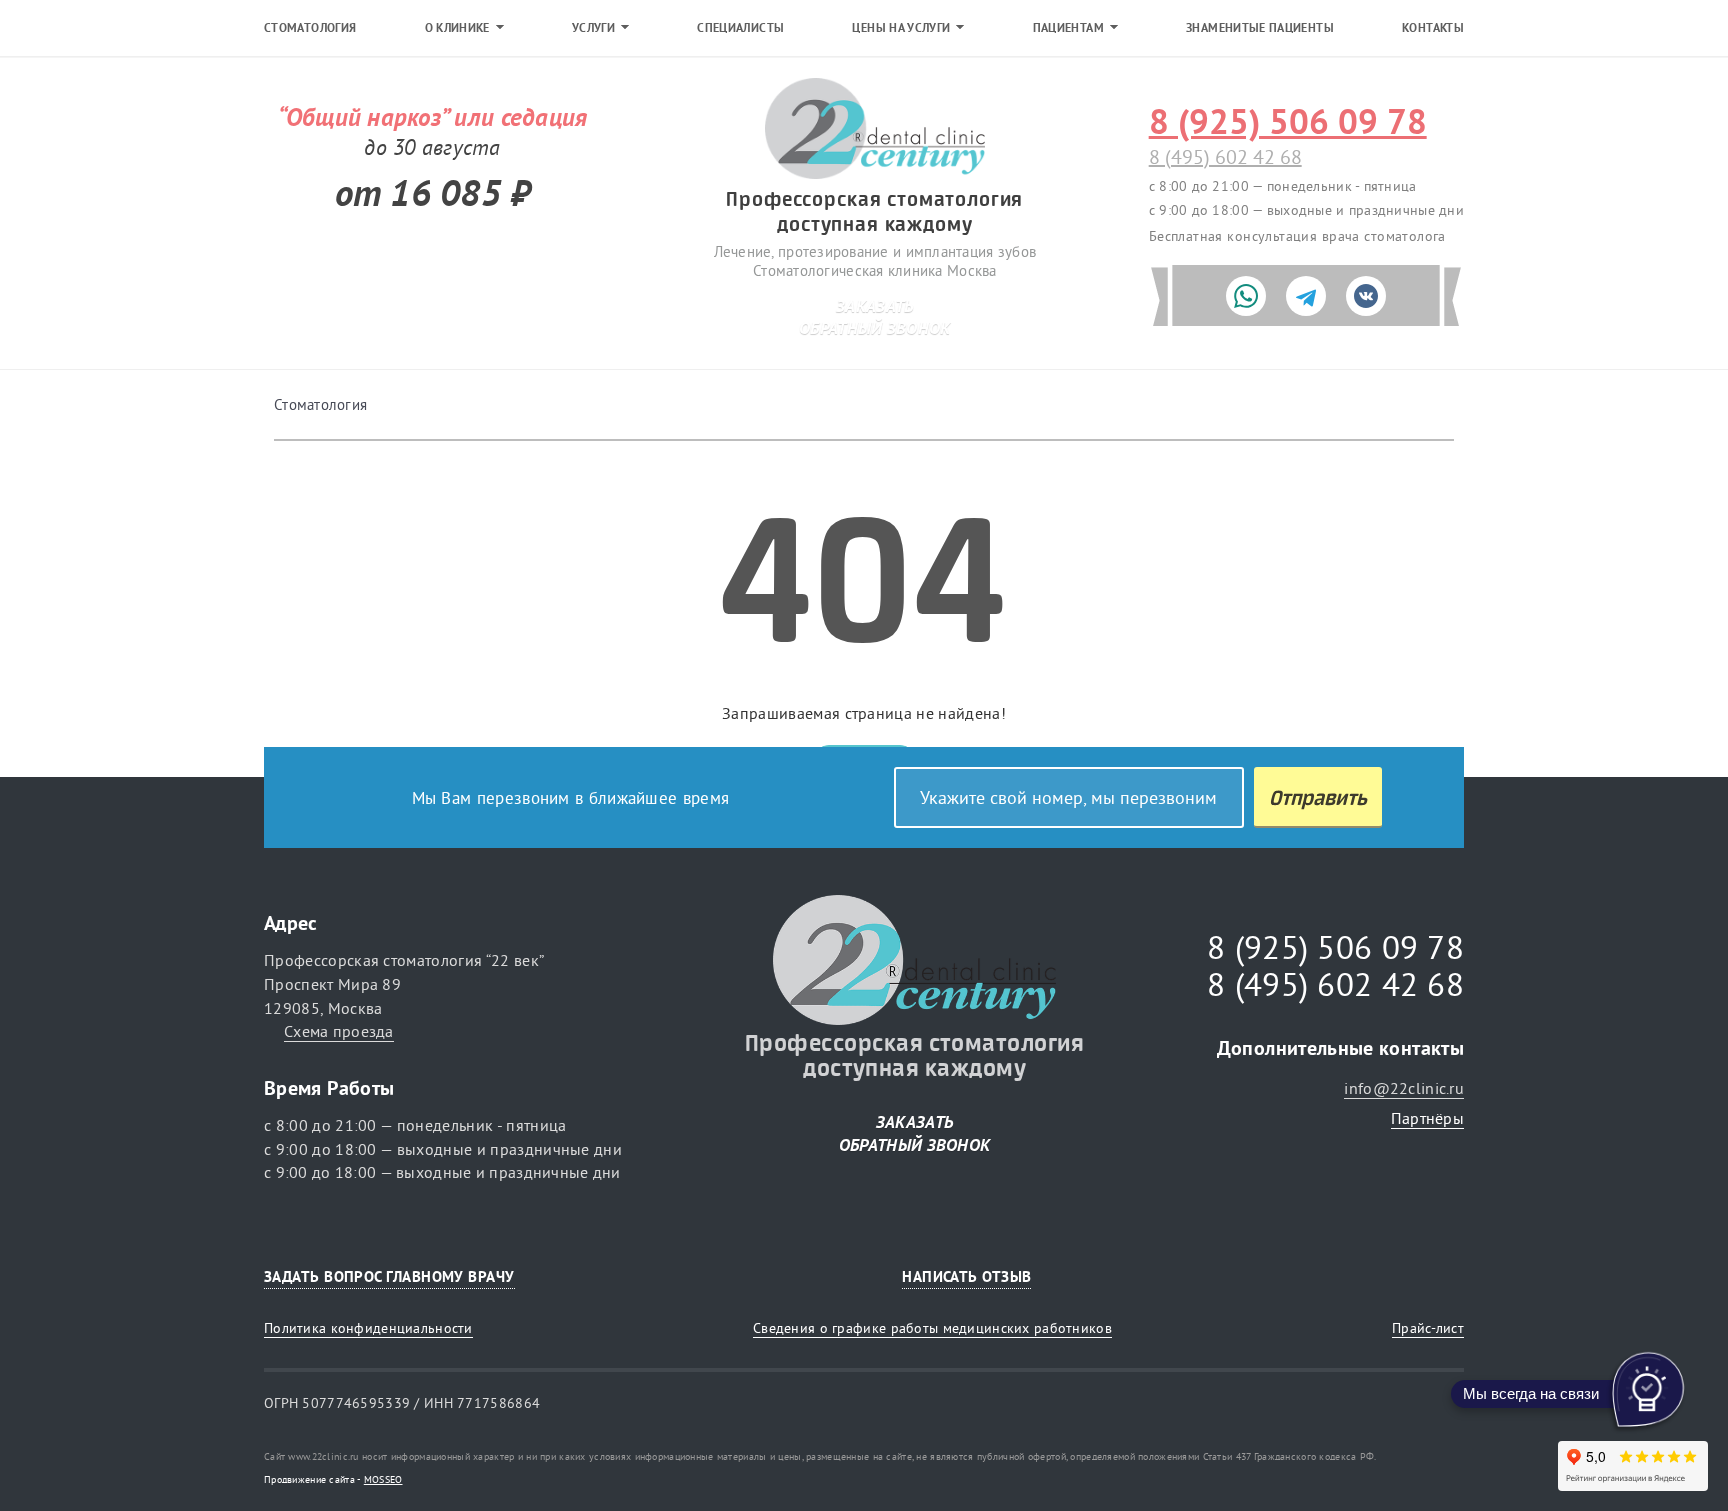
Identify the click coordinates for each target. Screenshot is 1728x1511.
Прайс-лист (1428, 1328)
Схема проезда (339, 1031)
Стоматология (310, 28)
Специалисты (740, 28)
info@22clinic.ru (1404, 1088)
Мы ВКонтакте (1441, 1276)
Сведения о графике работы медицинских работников (932, 1328)
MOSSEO (383, 1479)
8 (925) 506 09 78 (1288, 121)
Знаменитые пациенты (1260, 28)
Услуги (593, 28)
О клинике (457, 28)
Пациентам (1068, 28)
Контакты (1433, 28)
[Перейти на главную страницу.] (875, 130)
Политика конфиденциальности (368, 1328)
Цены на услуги (901, 28)
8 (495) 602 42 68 (1225, 156)
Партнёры (1427, 1118)
